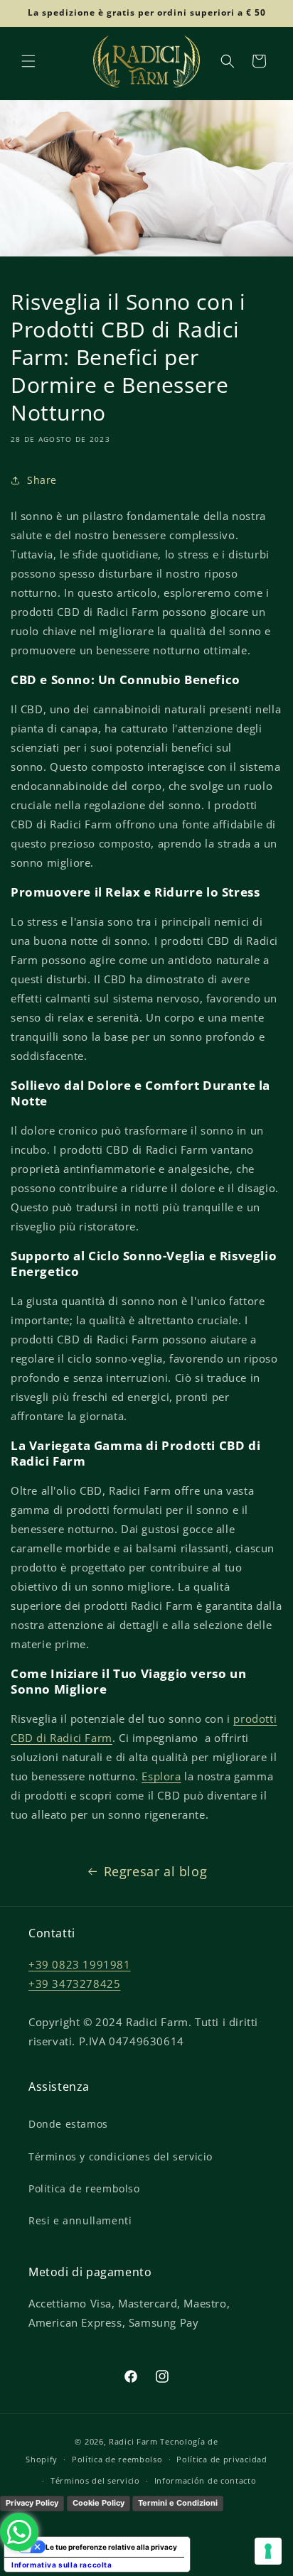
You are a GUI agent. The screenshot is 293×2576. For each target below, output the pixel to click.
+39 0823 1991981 (80, 1964)
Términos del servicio (95, 2480)
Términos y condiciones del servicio (121, 2156)
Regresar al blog (156, 1871)
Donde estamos (68, 2124)
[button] (28, 61)
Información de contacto (206, 2480)
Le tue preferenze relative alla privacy (111, 2547)
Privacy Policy (32, 2503)
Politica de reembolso (84, 2188)
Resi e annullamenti (80, 2220)
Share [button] (42, 480)
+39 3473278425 (74, 1984)
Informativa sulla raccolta (62, 2565)
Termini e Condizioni (178, 2503)
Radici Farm (133, 2441)
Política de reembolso (117, 2459)
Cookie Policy (98, 2503)
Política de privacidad (222, 2459)
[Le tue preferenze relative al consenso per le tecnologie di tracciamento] (268, 2551)
